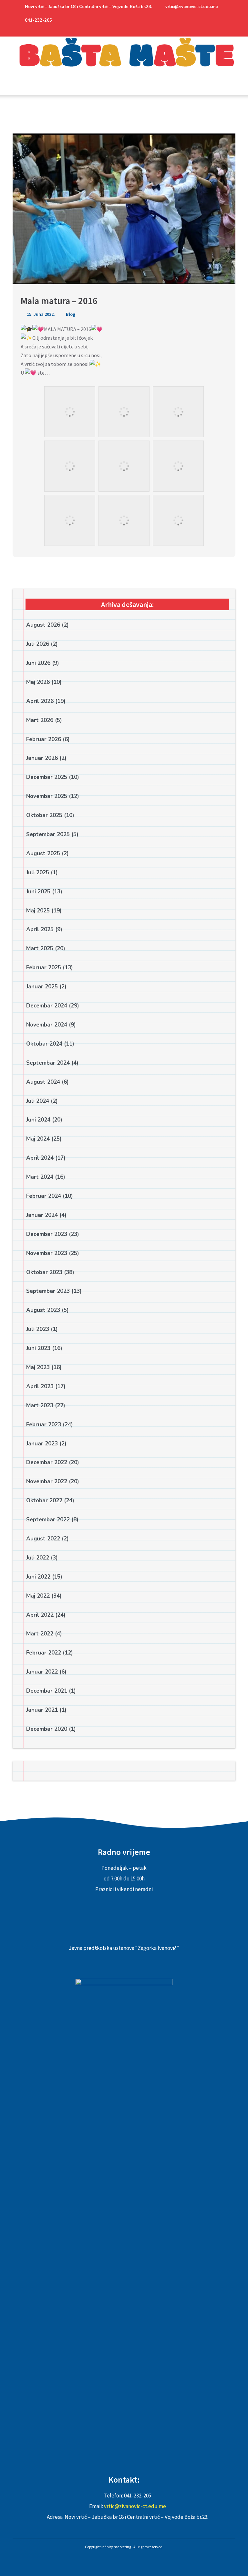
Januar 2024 (42, 1215)
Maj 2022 (38, 1596)
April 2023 (40, 1386)
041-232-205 (38, 20)
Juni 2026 (38, 663)
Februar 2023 (44, 1425)
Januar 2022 (42, 1672)
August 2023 (43, 1310)
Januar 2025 (42, 987)
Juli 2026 (38, 644)
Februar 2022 (44, 1653)
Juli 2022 (38, 1558)
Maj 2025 (38, 911)
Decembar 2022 (47, 1462)
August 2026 (43, 625)
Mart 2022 (40, 1634)
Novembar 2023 (47, 1253)
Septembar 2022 (48, 1520)
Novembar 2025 (47, 796)
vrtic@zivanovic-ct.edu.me (192, 7)
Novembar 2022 (47, 1481)
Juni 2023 (38, 1348)
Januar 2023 (42, 1444)
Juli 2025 (38, 873)
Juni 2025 (38, 892)
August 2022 (43, 1539)
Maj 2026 (38, 682)
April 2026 (40, 701)
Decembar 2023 (47, 1234)
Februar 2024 (44, 1196)
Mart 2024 (40, 1177)
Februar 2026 (44, 739)
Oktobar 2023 (44, 1272)
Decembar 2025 (47, 777)
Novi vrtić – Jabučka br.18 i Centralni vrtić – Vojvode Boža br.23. (88, 7)
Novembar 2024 (47, 1025)
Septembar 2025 (48, 834)
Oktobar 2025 (44, 815)
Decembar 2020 (47, 1729)
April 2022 (40, 1615)
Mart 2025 (40, 948)
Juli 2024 (38, 1101)
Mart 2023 (40, 1405)
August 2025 (43, 853)
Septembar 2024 (48, 1063)
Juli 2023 (38, 1329)
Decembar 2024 (47, 1006)
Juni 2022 (38, 1577)
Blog (71, 314)
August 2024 (43, 1082)
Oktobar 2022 (44, 1501)
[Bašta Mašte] (124, 61)
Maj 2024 (38, 1139)
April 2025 (40, 929)
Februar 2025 (44, 968)
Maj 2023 (38, 1367)
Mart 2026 (40, 720)
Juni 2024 (38, 1120)
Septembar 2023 (48, 1291)
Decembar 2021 (47, 1691)
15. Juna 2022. (40, 314)
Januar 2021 (42, 1710)
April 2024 (40, 1158)
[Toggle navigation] (19, 90)
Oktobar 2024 (44, 1044)
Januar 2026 (42, 758)
